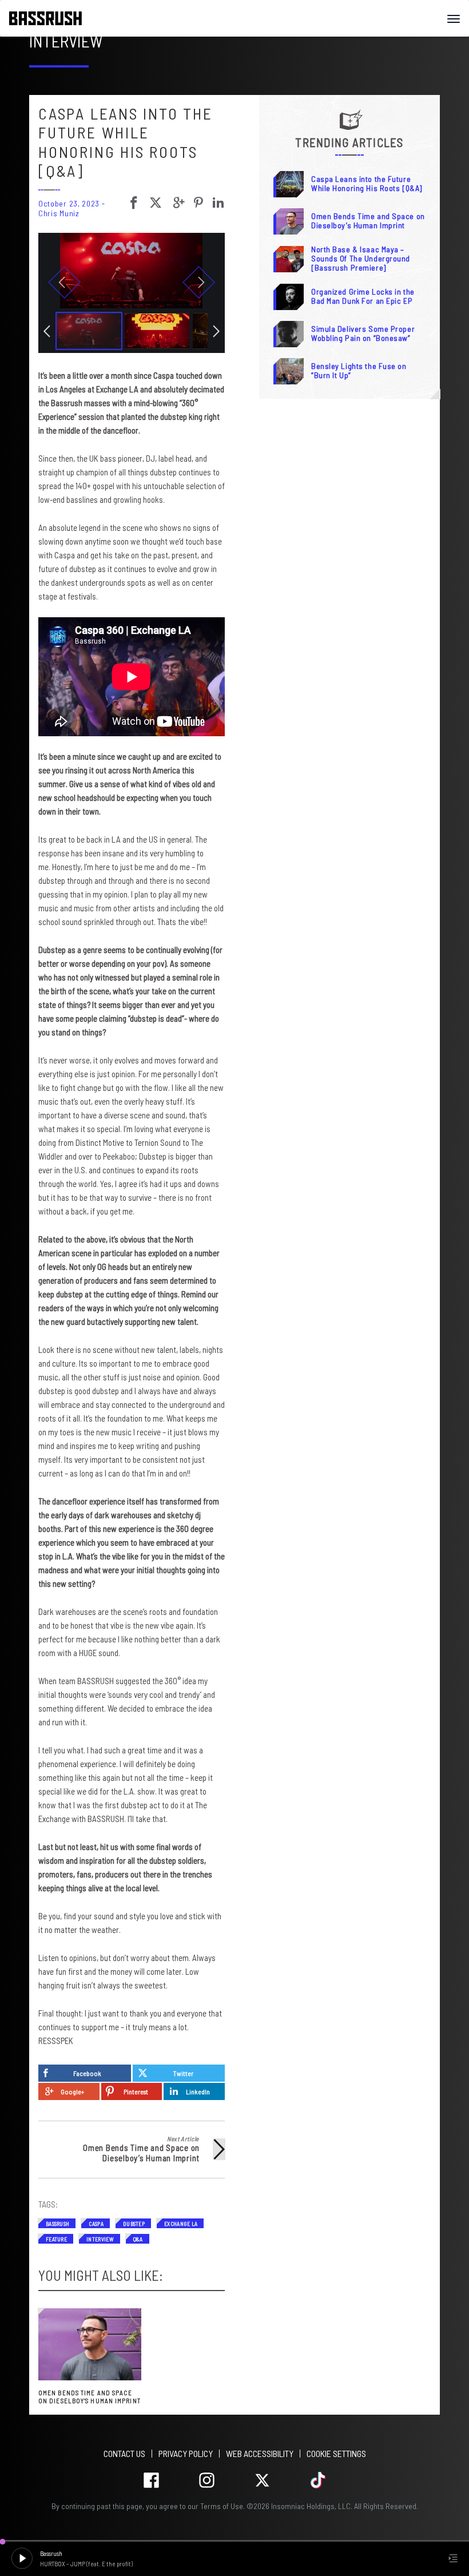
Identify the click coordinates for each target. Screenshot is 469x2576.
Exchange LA (181, 2224)
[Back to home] (50, 18)
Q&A (138, 2239)
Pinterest (136, 2091)
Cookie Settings (336, 2453)
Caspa (96, 2224)
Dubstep (134, 2224)
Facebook (87, 2073)
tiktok (318, 2480)
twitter (262, 2480)
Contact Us (124, 2453)
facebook (151, 2480)
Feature (56, 2239)
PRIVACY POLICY (186, 2453)
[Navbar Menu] (454, 19)
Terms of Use (222, 2506)
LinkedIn (198, 2091)
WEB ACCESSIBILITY (260, 2453)
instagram (207, 2480)
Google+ (72, 2091)
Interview (100, 2239)
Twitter (183, 2073)
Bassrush (57, 2224)
